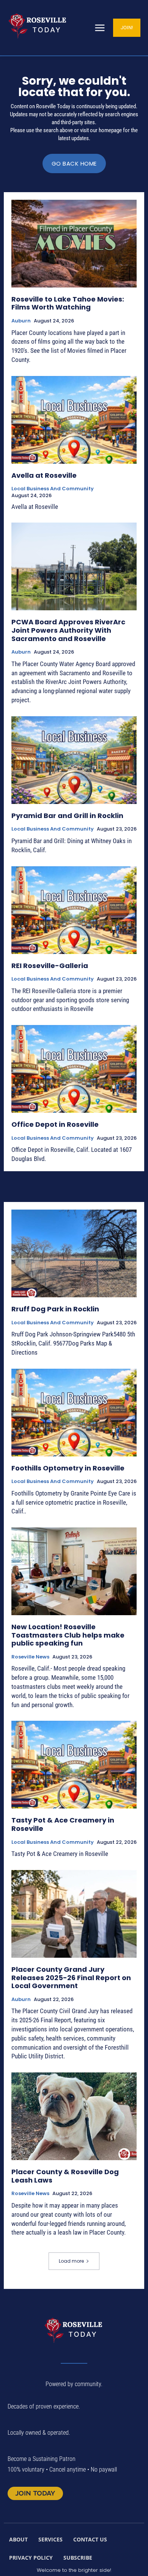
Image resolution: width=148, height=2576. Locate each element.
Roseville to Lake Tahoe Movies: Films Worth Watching (68, 303)
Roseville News (30, 1657)
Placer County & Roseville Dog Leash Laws (65, 2176)
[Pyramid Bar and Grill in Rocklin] (74, 760)
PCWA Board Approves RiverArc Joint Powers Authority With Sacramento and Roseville (68, 630)
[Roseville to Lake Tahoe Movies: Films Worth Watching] (74, 244)
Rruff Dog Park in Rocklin (55, 1309)
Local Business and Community (53, 489)
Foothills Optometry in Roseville (68, 1468)
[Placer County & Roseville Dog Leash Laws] (74, 2116)
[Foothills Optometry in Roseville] (74, 1413)
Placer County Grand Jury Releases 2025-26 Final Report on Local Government (71, 1977)
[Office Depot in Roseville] (74, 1069)
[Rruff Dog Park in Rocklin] (74, 1253)
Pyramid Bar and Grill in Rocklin (67, 816)
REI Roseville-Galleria (50, 966)
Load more (71, 2261)
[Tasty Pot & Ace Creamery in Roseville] (74, 1765)
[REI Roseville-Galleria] (74, 910)
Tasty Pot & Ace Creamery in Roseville (63, 1824)
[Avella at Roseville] (74, 420)
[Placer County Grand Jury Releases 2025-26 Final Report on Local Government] (74, 1914)
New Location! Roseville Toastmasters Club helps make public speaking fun (68, 1635)
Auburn (21, 321)
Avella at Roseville (44, 475)
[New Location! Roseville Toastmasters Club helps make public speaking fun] (74, 1571)
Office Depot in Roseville (55, 1124)
